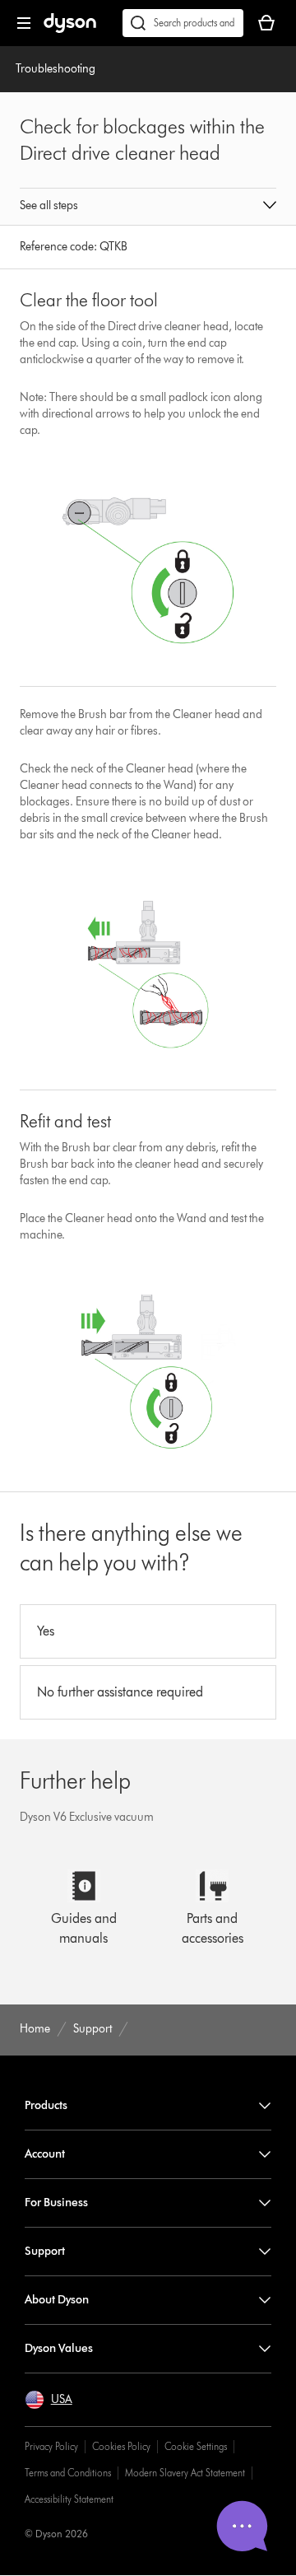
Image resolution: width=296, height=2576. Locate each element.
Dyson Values (59, 2348)
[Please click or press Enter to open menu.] (24, 23)
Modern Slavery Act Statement (185, 2473)
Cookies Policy (121, 2446)
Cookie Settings (196, 2446)
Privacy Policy (51, 2446)
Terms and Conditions (68, 2473)
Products (46, 2105)
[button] (148, 207)
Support (45, 2251)
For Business (56, 2203)
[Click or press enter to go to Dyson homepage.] (70, 29)
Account (45, 2154)
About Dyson (57, 2300)
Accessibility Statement (69, 2499)
